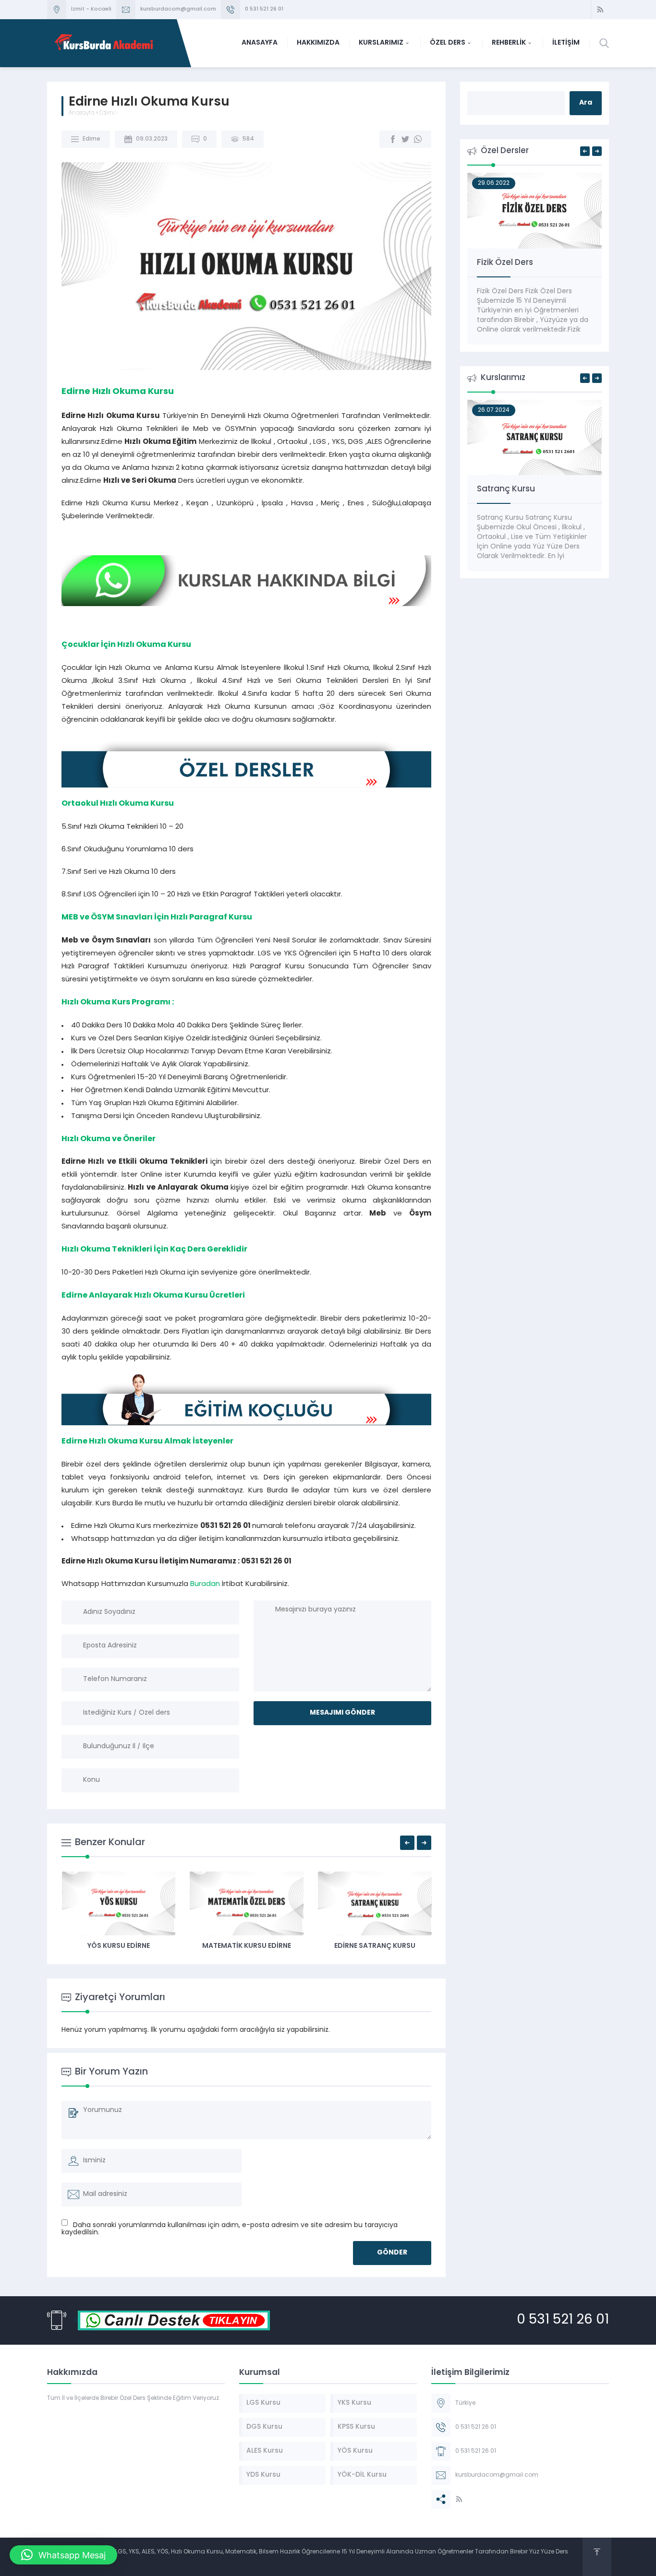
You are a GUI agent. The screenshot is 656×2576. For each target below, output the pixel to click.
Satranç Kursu (506, 489)
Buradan (205, 1584)
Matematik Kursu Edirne (247, 1946)
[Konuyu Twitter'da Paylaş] (405, 139)
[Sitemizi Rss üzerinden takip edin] (600, 10)
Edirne (108, 113)
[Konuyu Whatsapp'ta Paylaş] (418, 139)
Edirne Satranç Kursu (375, 1946)
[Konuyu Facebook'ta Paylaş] (393, 139)
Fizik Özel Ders (505, 263)
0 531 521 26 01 (264, 9)
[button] (63, 2555)
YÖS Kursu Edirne (119, 1946)
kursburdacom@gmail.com (178, 9)
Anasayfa (82, 113)
